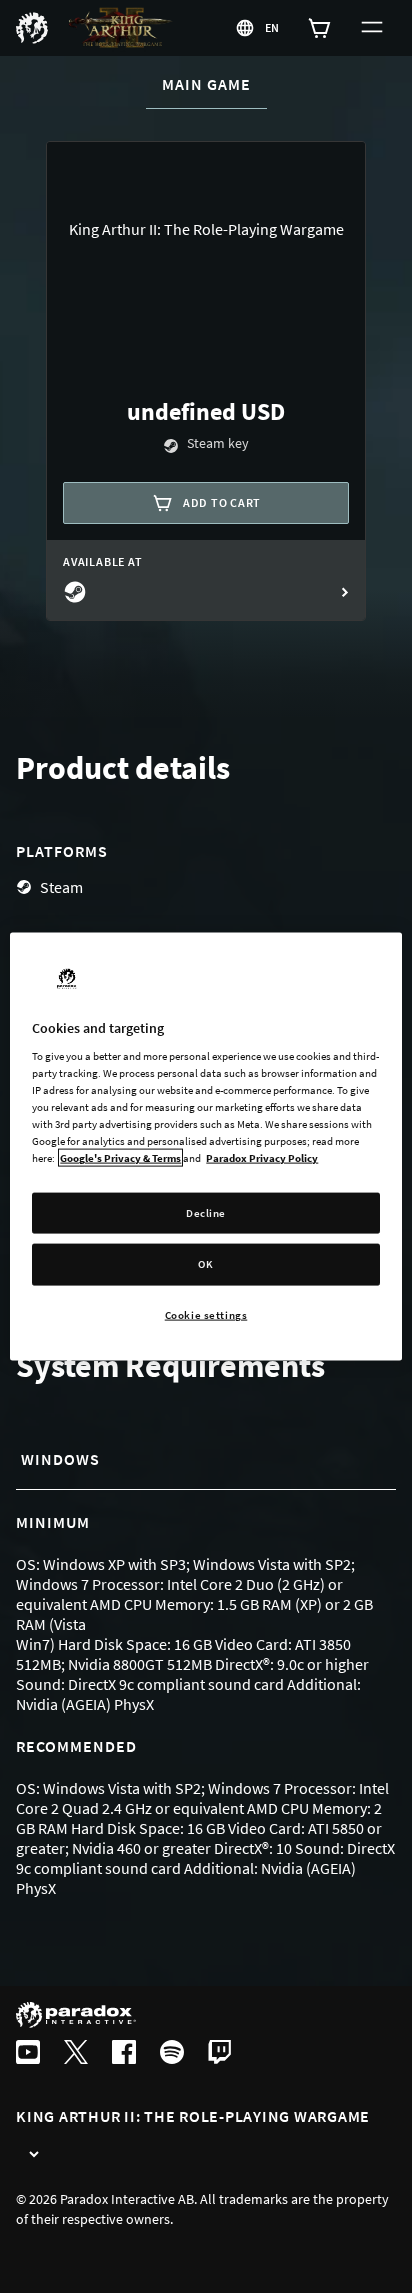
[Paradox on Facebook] (124, 2054)
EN (273, 27)
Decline (206, 1212)
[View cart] (320, 28)
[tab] (80, 1461)
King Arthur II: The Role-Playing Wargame (193, 2116)
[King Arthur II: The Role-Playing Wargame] (34, 2155)
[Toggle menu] (372, 28)
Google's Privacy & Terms (120, 1158)
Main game (214, 84)
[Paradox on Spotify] (172, 2054)
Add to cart (222, 502)
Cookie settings (206, 1315)
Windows (60, 1459)
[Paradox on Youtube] (28, 2054)
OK (205, 1264)
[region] (205, 1146)
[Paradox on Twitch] (220, 2054)
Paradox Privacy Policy (262, 1158)
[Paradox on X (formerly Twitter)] (76, 2054)
